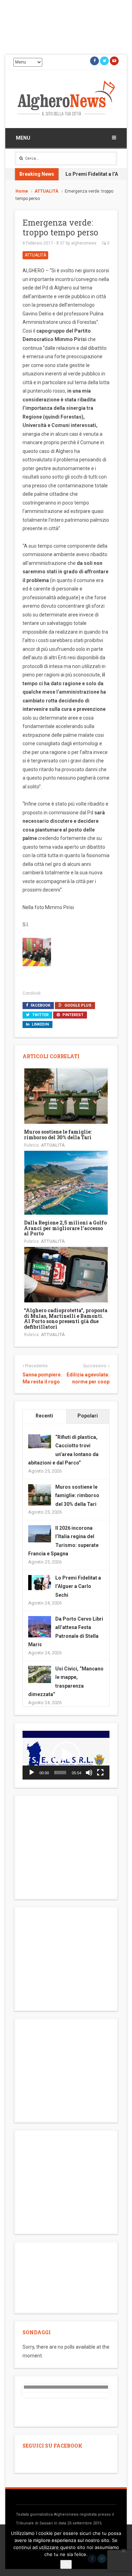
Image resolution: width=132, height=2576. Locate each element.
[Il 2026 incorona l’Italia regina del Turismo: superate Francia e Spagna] (40, 1533)
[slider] (60, 1773)
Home (22, 191)
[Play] (32, 1773)
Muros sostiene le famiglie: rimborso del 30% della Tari (58, 1134)
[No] (123, 2550)
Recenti (44, 1416)
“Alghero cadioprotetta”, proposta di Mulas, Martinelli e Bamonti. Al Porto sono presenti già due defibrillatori (66, 1318)
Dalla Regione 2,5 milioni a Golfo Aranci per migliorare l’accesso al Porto (65, 1228)
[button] (66, 1755)
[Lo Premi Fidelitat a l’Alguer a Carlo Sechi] (40, 1582)
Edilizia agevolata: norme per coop (88, 1378)
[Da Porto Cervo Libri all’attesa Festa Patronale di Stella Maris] (40, 1627)
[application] (66, 1755)
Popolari (88, 1416)
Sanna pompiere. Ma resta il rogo (42, 1378)
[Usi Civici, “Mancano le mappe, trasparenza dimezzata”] (40, 1674)
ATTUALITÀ (46, 191)
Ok (66, 2564)
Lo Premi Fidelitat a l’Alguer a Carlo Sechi (78, 1586)
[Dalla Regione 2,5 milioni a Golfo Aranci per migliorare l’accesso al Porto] (66, 1182)
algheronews (84, 243)
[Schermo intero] (100, 1773)
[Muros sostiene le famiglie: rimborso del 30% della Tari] (66, 1096)
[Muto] (89, 1773)
